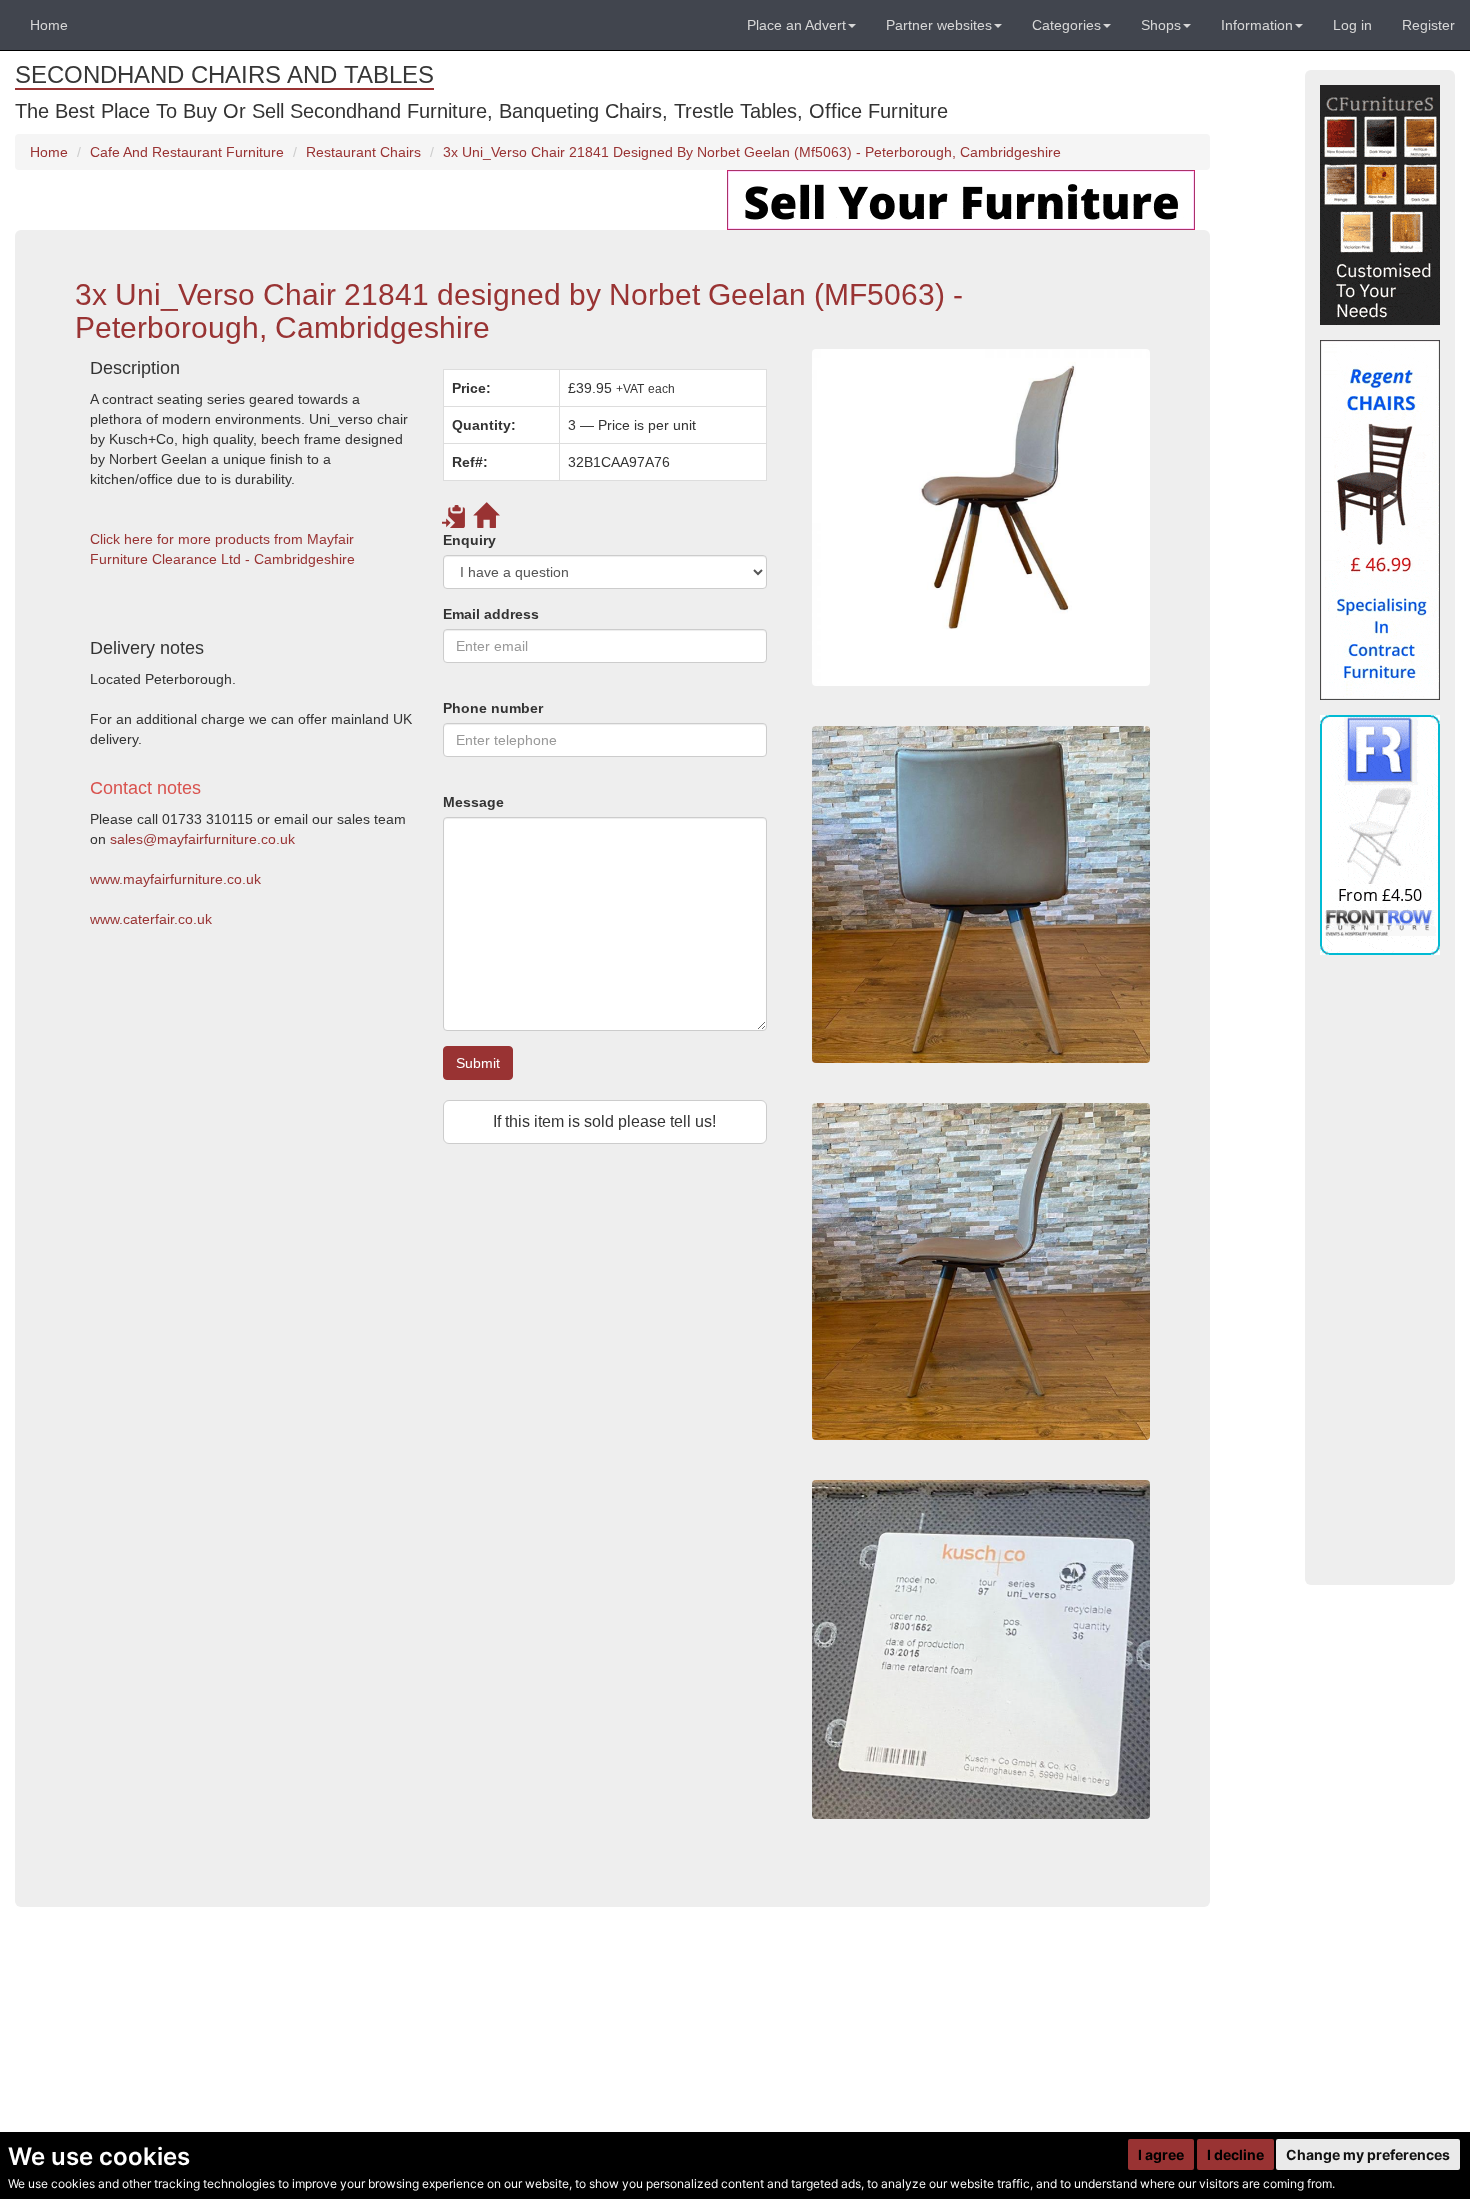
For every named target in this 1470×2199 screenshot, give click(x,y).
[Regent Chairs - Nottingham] (1380, 520)
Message (473, 802)
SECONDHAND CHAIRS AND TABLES (224, 74)
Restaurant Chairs (363, 152)
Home (49, 25)
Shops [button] (1161, 25)
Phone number (493, 708)
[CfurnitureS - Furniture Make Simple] (1380, 205)
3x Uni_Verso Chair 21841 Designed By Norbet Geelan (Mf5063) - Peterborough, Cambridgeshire (752, 152)
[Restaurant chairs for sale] (981, 517)
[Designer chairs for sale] (981, 1649)
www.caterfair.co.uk (151, 919)
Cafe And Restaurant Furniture (187, 152)
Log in (1352, 25)
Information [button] (1257, 25)
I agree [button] (1161, 2154)
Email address (491, 614)
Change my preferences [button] (1368, 2154)
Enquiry (469, 540)
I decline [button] (1235, 2154)
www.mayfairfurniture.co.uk (175, 879)
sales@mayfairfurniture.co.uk (202, 839)
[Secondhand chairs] (981, 894)
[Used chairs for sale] (981, 1272)
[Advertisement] (428, 1354)
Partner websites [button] (939, 25)
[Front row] (1380, 835)
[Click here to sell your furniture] (961, 199)
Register (1428, 25)
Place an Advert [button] (796, 25)
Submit (478, 1063)
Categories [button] (1066, 25)
